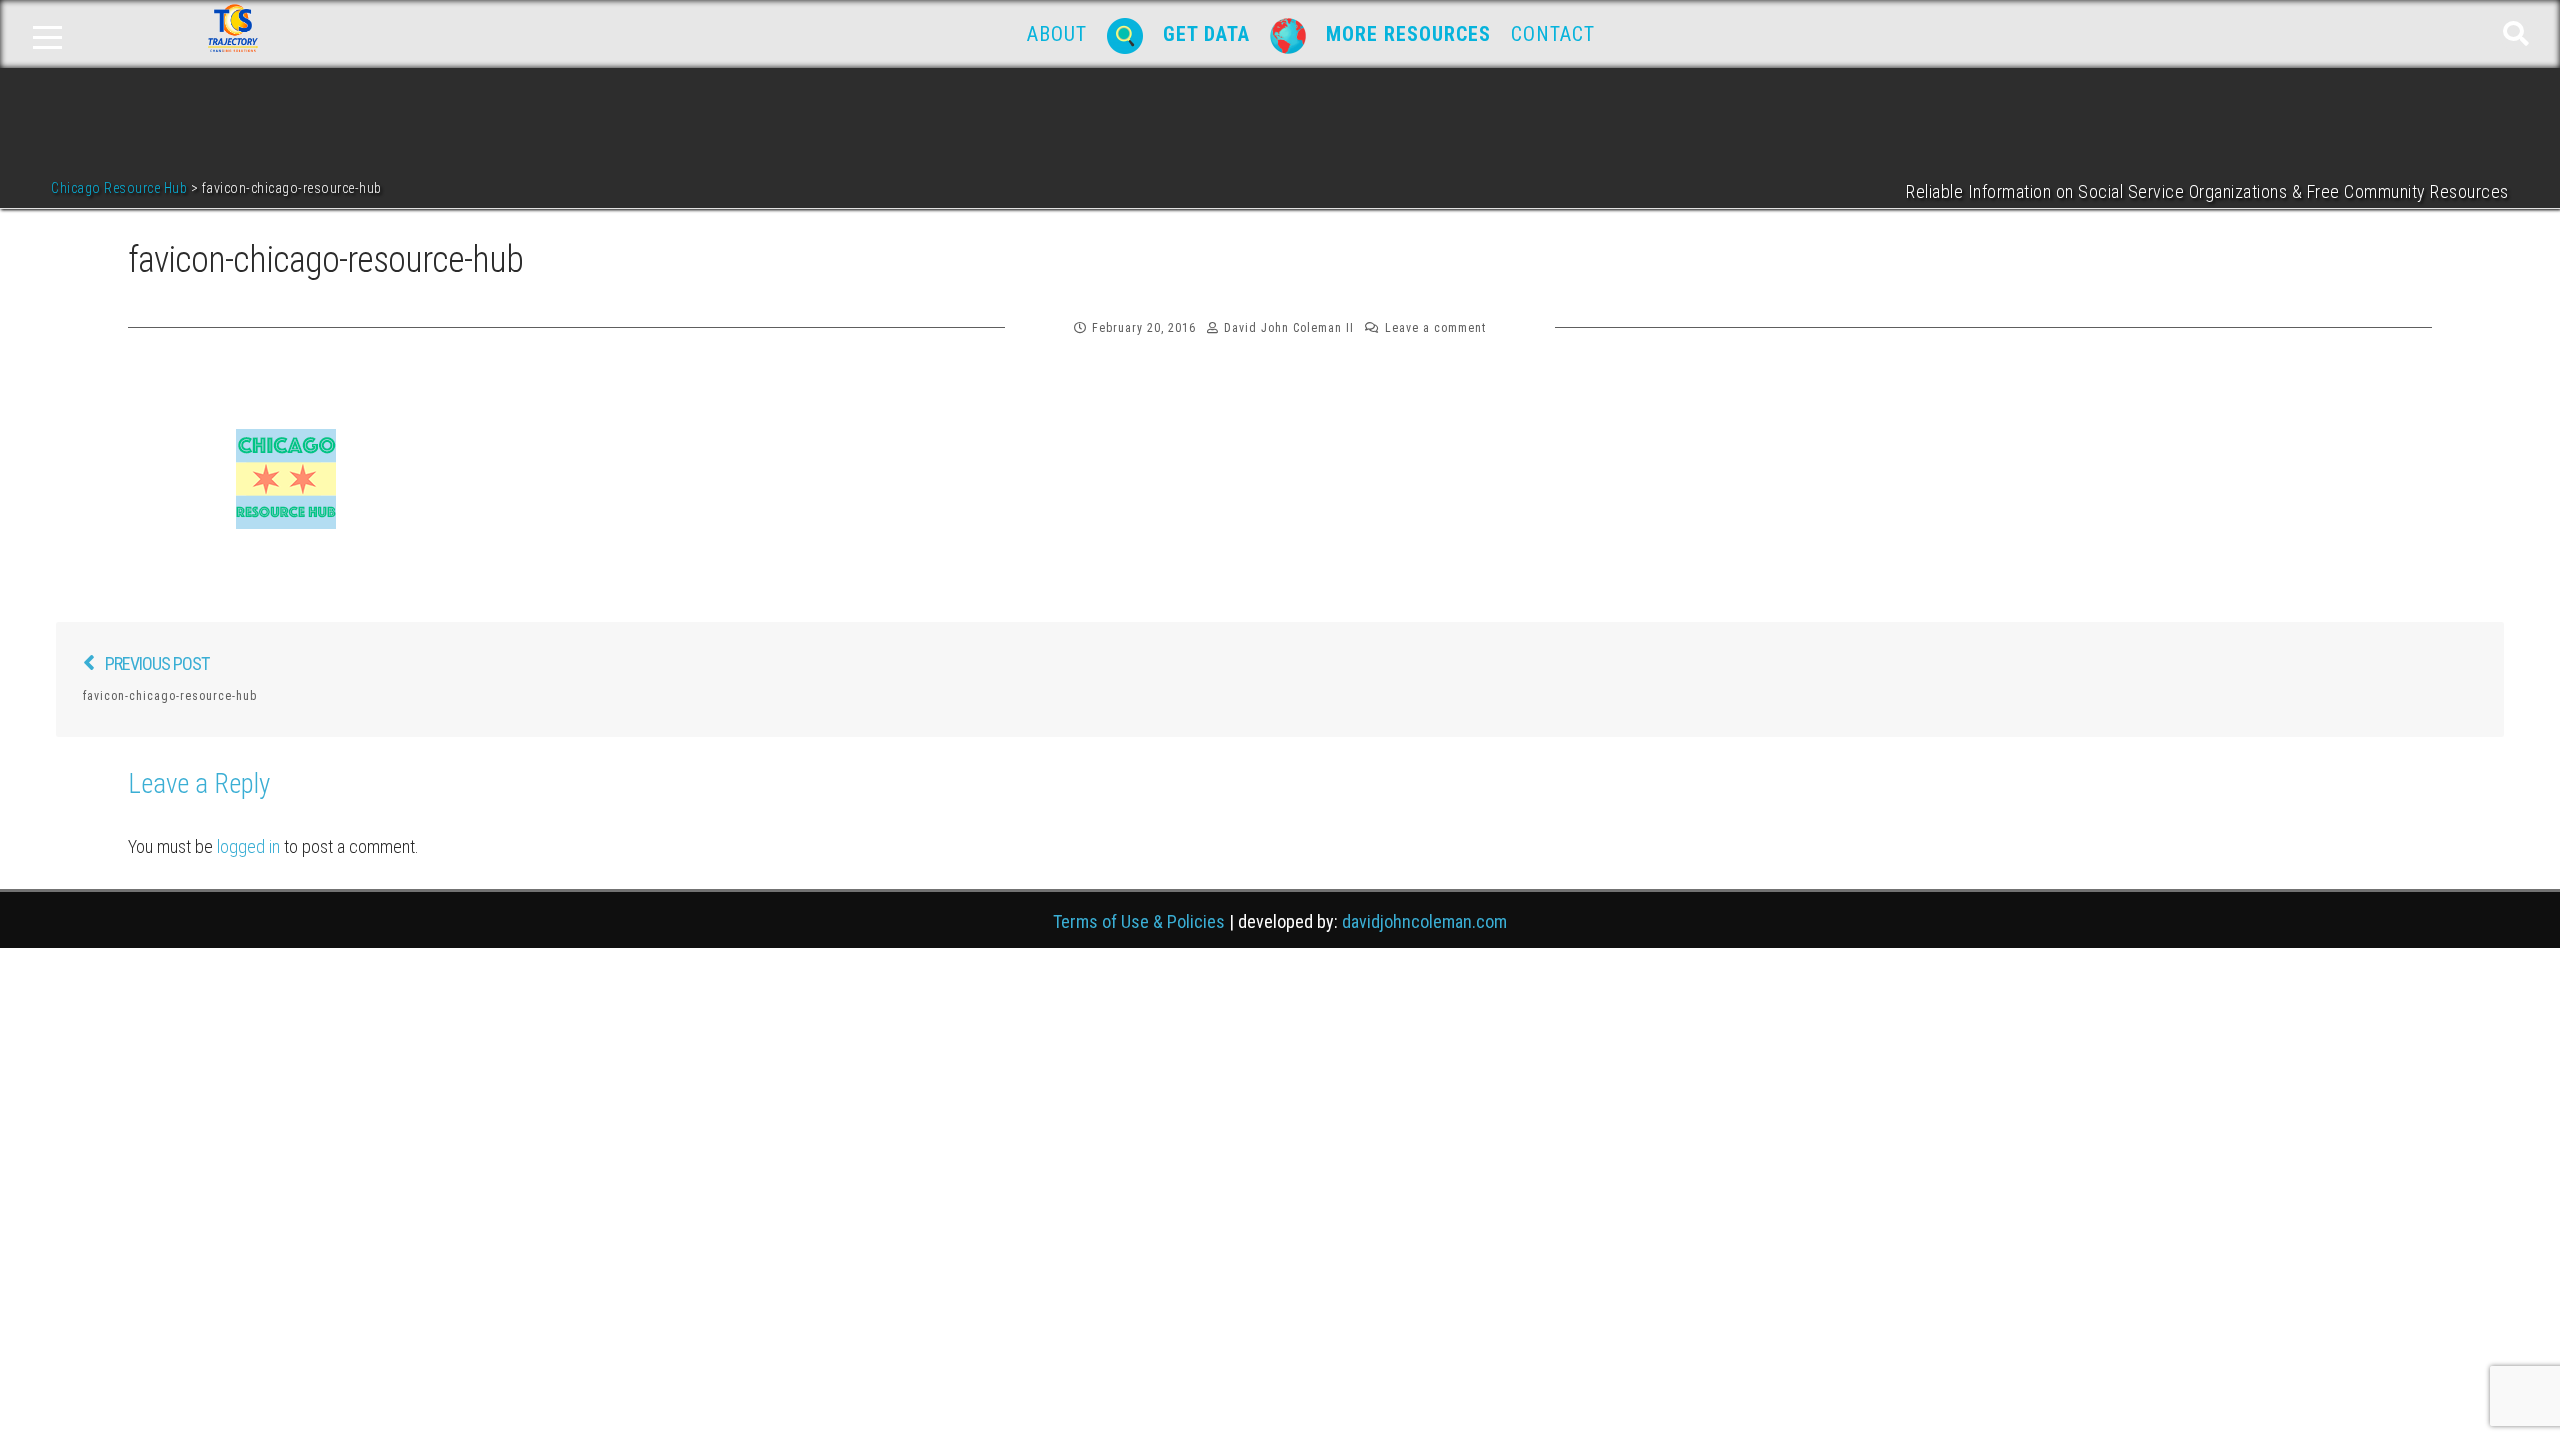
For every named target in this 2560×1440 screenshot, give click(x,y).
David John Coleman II (1289, 328)
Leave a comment (1435, 328)
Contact (1553, 34)
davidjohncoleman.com (1424, 921)
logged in (248, 846)
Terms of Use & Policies (1139, 921)
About (1057, 34)
